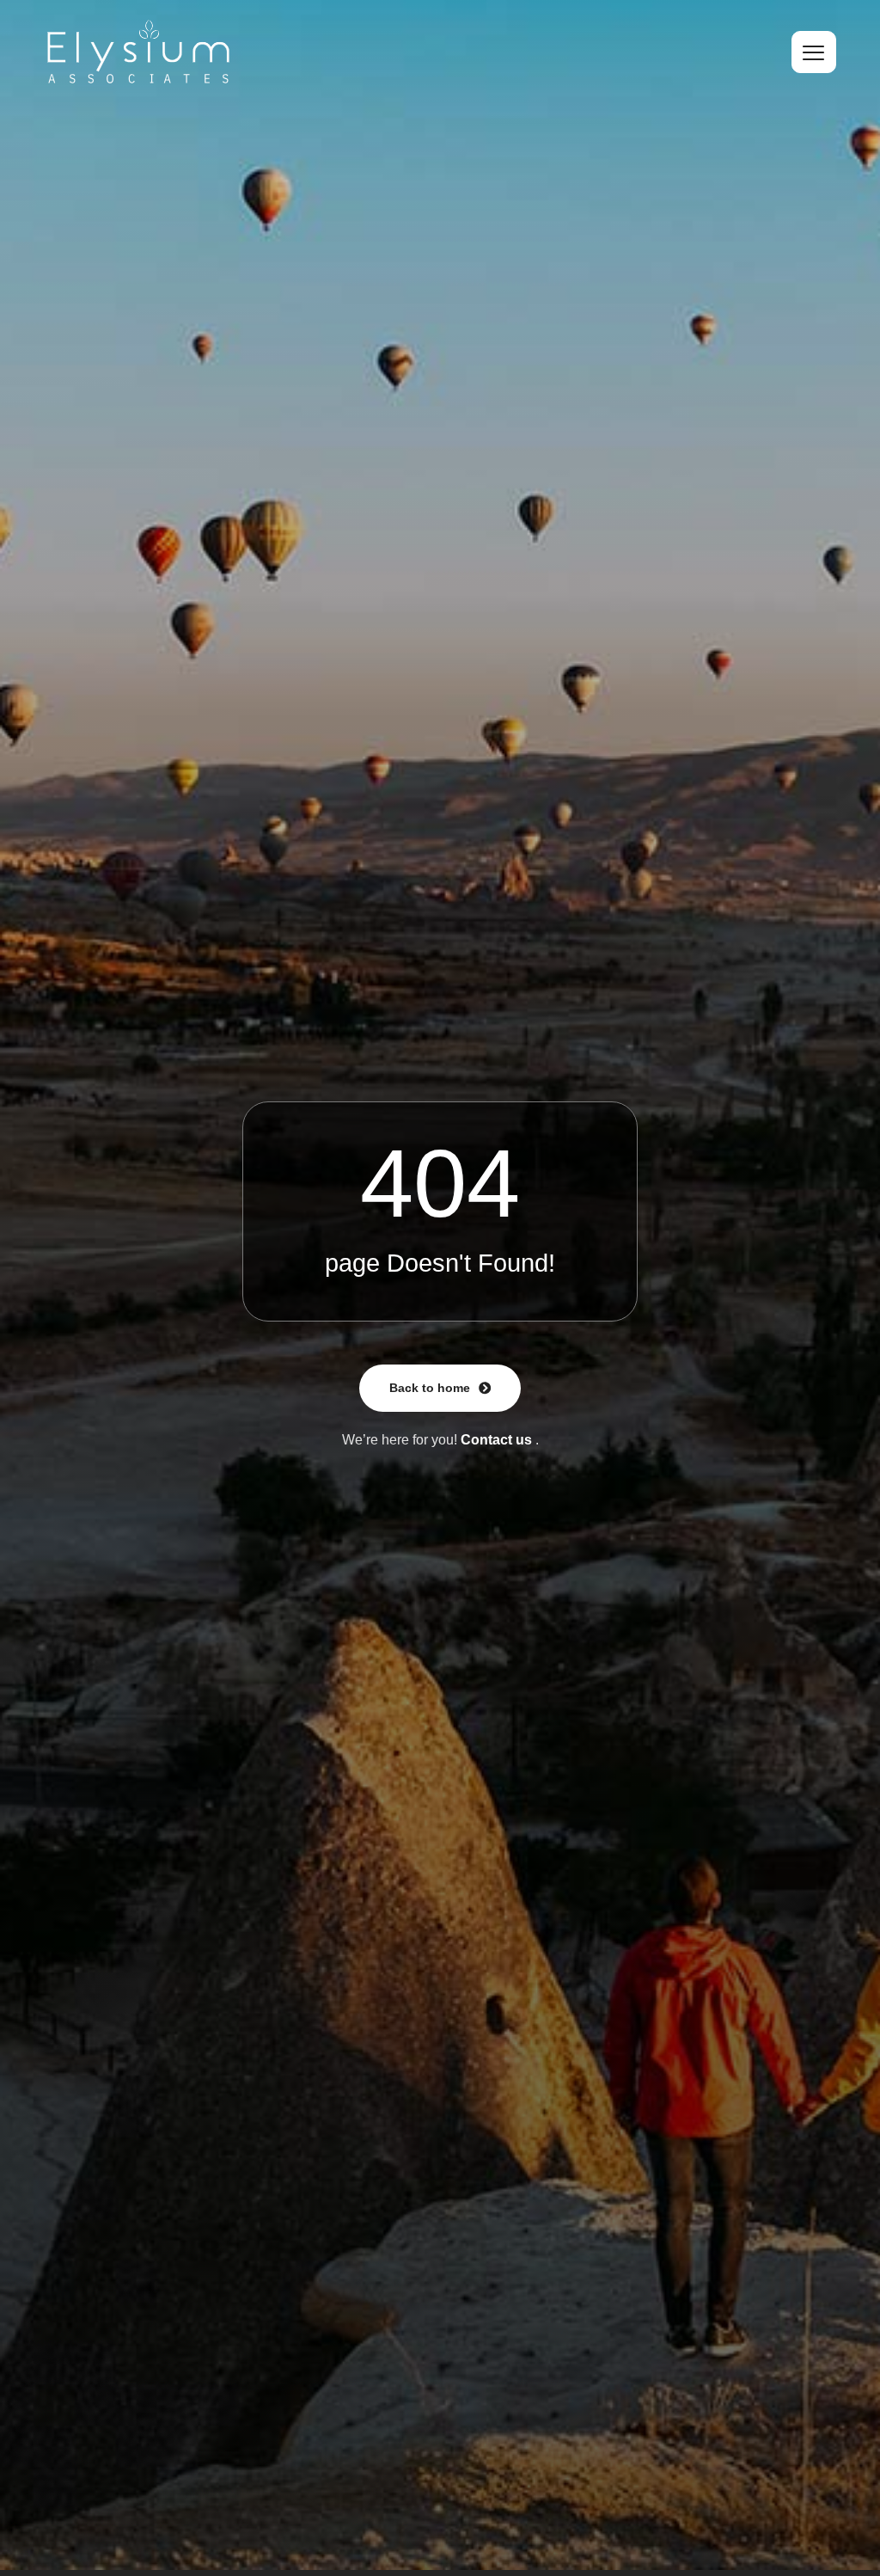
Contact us (496, 1440)
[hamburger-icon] (814, 52)
